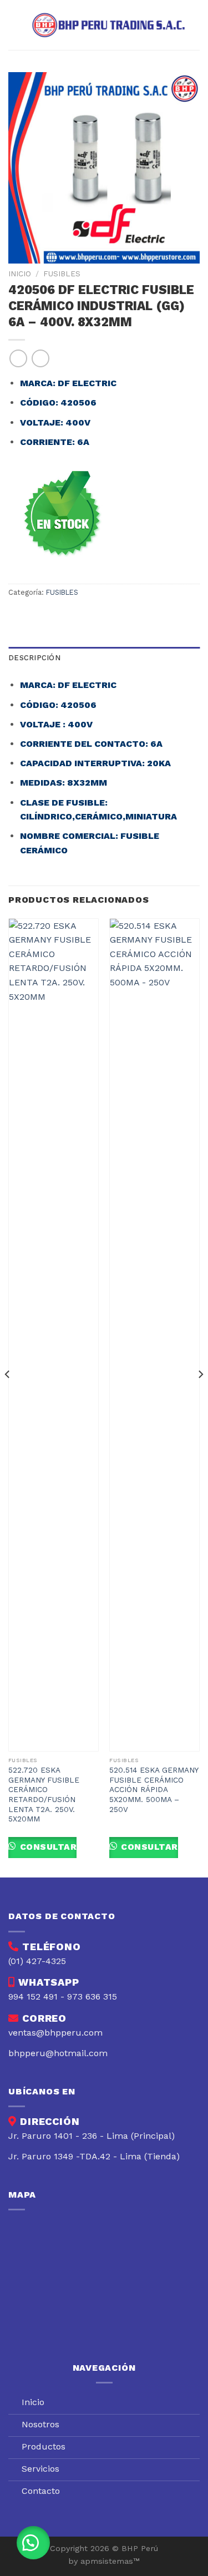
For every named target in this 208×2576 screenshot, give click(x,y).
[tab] (104, 658)
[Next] (200, 1397)
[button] (33, 2543)
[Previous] (8, 1397)
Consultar (47, 1847)
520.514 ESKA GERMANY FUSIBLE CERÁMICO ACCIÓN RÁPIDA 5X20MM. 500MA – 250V (154, 1790)
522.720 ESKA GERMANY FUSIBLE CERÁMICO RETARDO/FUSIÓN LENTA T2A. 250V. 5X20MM (44, 1794)
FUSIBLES (62, 274)
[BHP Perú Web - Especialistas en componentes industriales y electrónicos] (111, 25)
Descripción (34, 658)
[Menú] (15, 25)
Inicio (20, 274)
